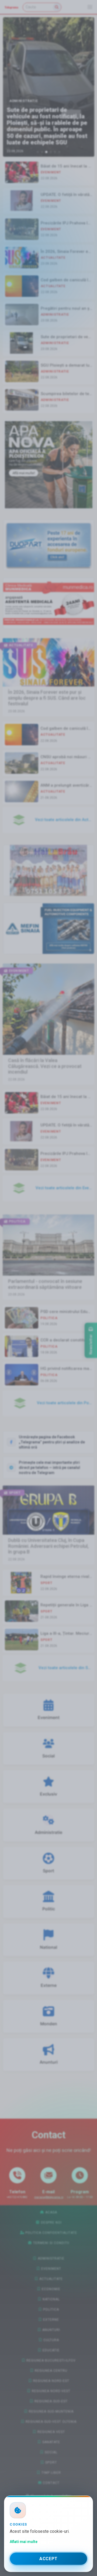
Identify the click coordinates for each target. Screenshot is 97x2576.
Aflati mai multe (24, 2542)
